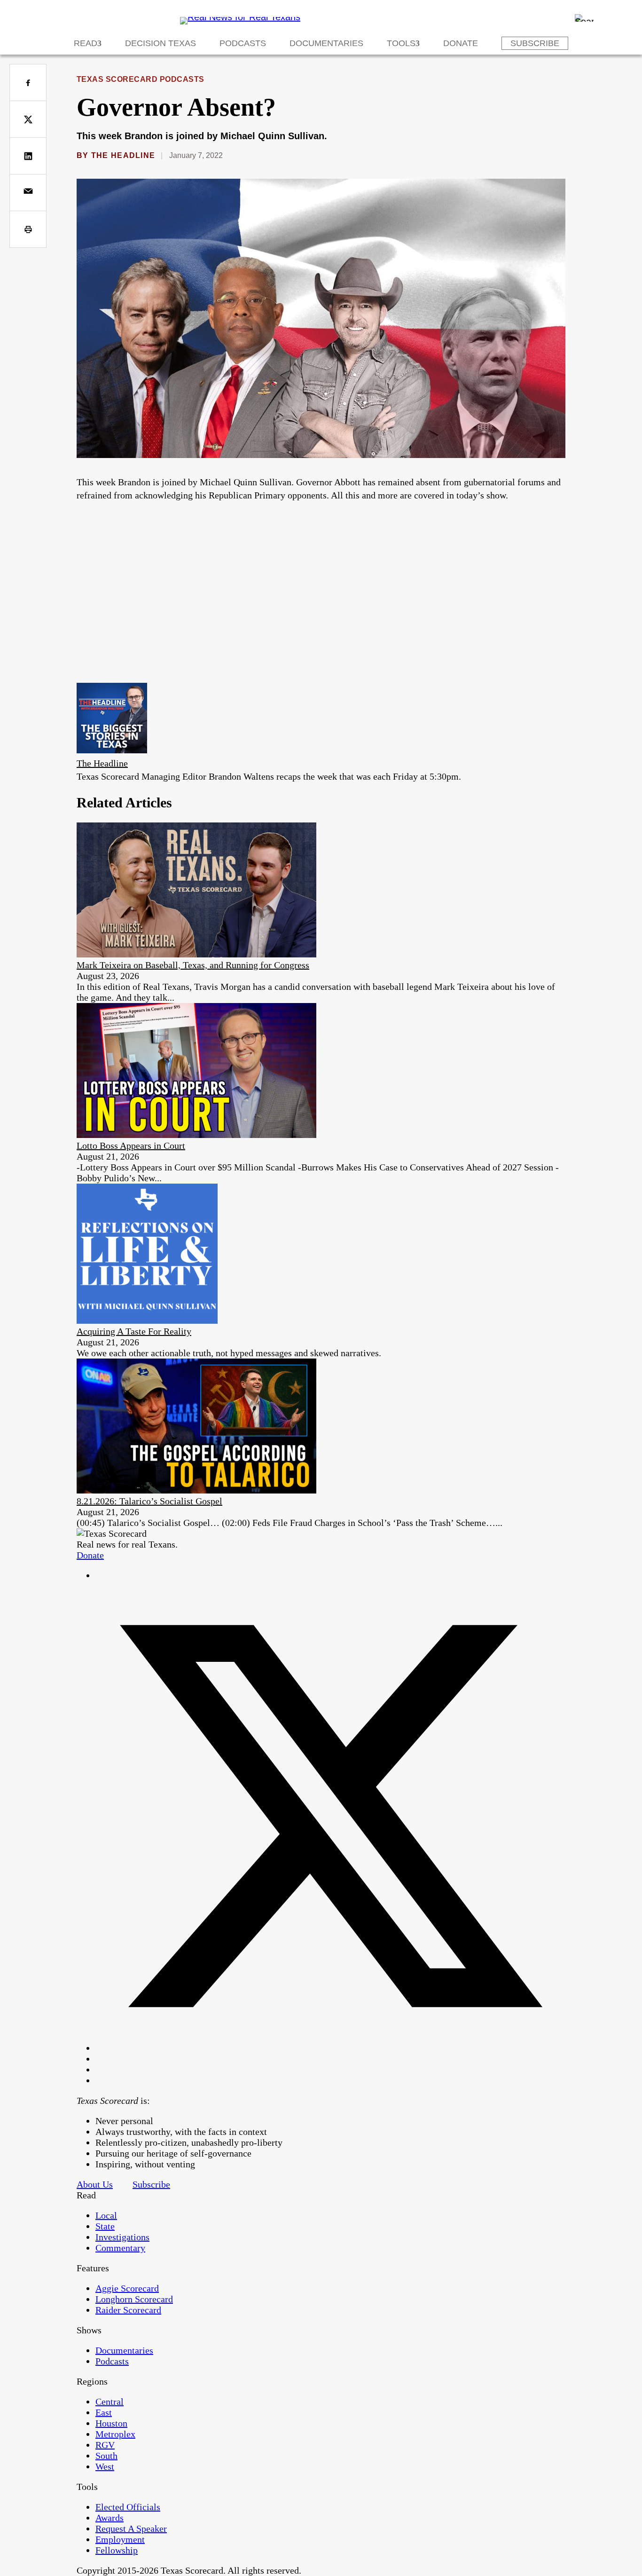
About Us (95, 2184)
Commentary (120, 2248)
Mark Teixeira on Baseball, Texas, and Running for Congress (193, 965)
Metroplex (115, 2434)
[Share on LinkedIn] (28, 156)
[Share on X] (28, 119)
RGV (105, 2445)
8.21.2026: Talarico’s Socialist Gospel (149, 1501)
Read (86, 43)
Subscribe (535, 43)
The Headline (123, 155)
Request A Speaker (131, 2529)
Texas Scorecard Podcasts (141, 79)
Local (106, 2215)
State (105, 2226)
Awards (110, 2518)
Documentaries (326, 43)
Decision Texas (160, 43)
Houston (111, 2423)
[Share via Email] (28, 193)
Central (110, 2402)
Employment (120, 2539)
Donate (461, 43)
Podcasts (243, 43)
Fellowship (117, 2550)
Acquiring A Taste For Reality (134, 1331)
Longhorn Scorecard (134, 2299)
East (104, 2412)
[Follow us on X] (330, 2048)
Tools (401, 43)
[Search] (584, 18)
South (106, 2456)
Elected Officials (128, 2507)
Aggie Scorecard (127, 2288)
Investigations (122, 2237)
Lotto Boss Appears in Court (131, 1146)
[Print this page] (28, 229)
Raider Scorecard (128, 2310)
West (105, 2466)
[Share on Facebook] (28, 83)
